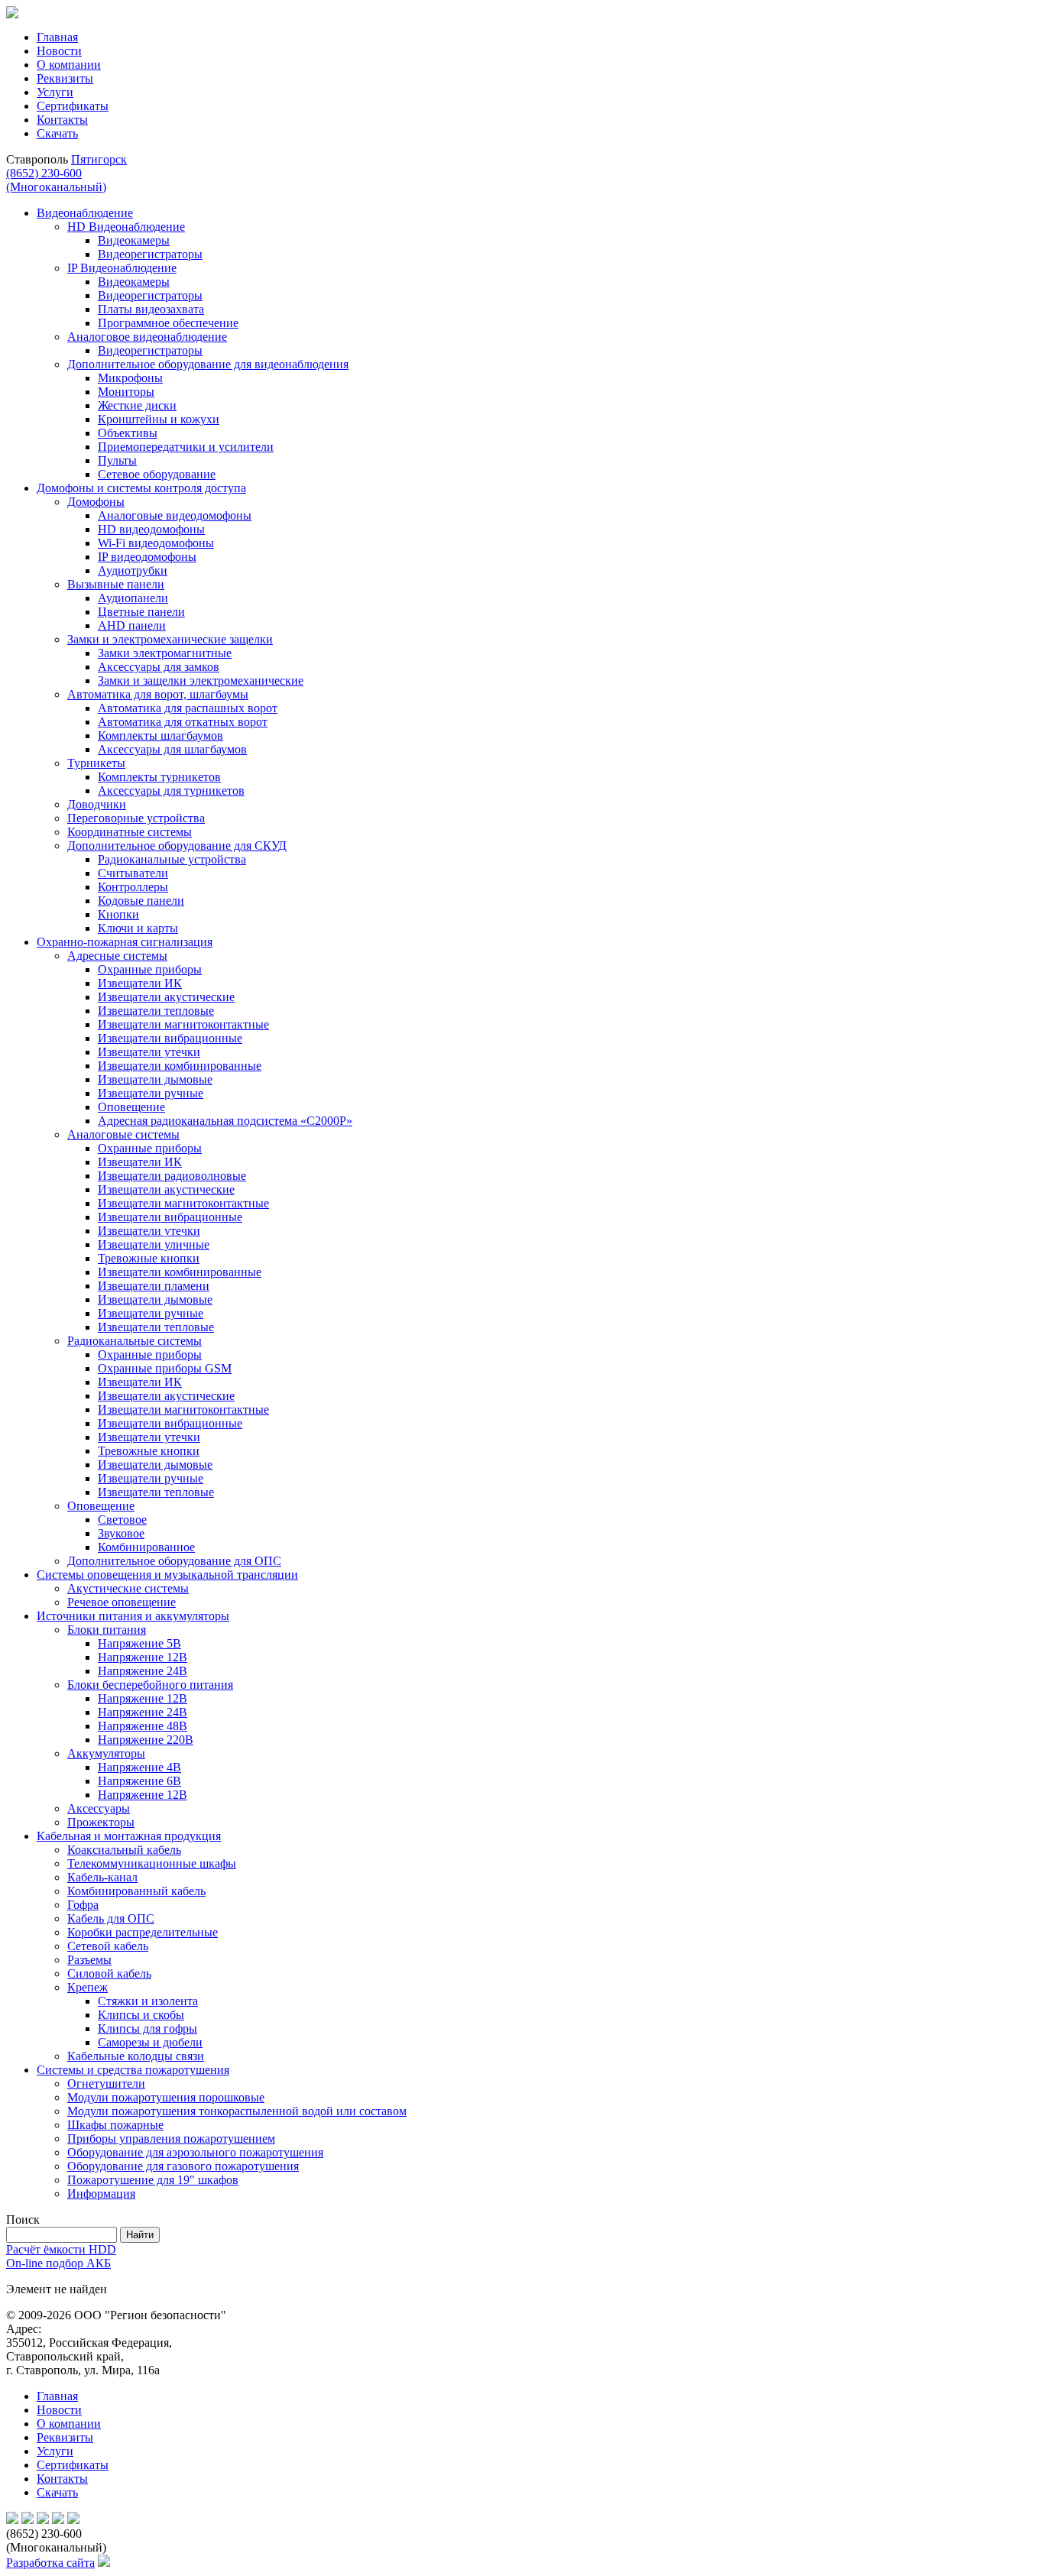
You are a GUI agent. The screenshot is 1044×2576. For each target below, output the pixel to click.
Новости (59, 51)
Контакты (62, 120)
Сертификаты (73, 106)
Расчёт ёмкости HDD (61, 2249)
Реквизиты (65, 78)
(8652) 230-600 (56, 180)
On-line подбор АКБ (58, 2263)
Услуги (55, 92)
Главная (57, 37)
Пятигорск (99, 159)
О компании (69, 65)
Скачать (57, 133)
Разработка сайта (50, 2563)
